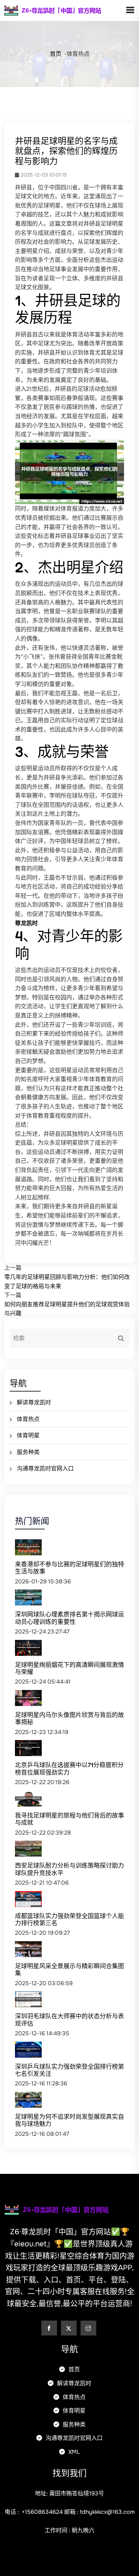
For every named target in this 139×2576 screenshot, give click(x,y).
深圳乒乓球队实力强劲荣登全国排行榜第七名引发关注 (69, 2070)
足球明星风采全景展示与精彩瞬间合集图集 (69, 1969)
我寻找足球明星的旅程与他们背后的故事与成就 (69, 1819)
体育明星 (28, 1435)
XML (73, 2452)
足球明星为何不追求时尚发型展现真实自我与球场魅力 (69, 2120)
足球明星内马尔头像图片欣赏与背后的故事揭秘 (69, 1718)
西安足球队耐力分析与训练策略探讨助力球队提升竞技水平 (69, 1869)
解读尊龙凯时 (34, 1402)
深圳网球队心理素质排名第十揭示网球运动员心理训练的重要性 (69, 1618)
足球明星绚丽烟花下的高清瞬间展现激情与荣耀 (69, 1668)
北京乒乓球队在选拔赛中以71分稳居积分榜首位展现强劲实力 (69, 1768)
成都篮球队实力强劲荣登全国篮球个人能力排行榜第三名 (69, 1919)
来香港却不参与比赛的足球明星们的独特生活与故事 (69, 1568)
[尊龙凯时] (65, 10)
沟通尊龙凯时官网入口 (45, 1468)
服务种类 (28, 1452)
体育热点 (28, 1419)
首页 (56, 54)
